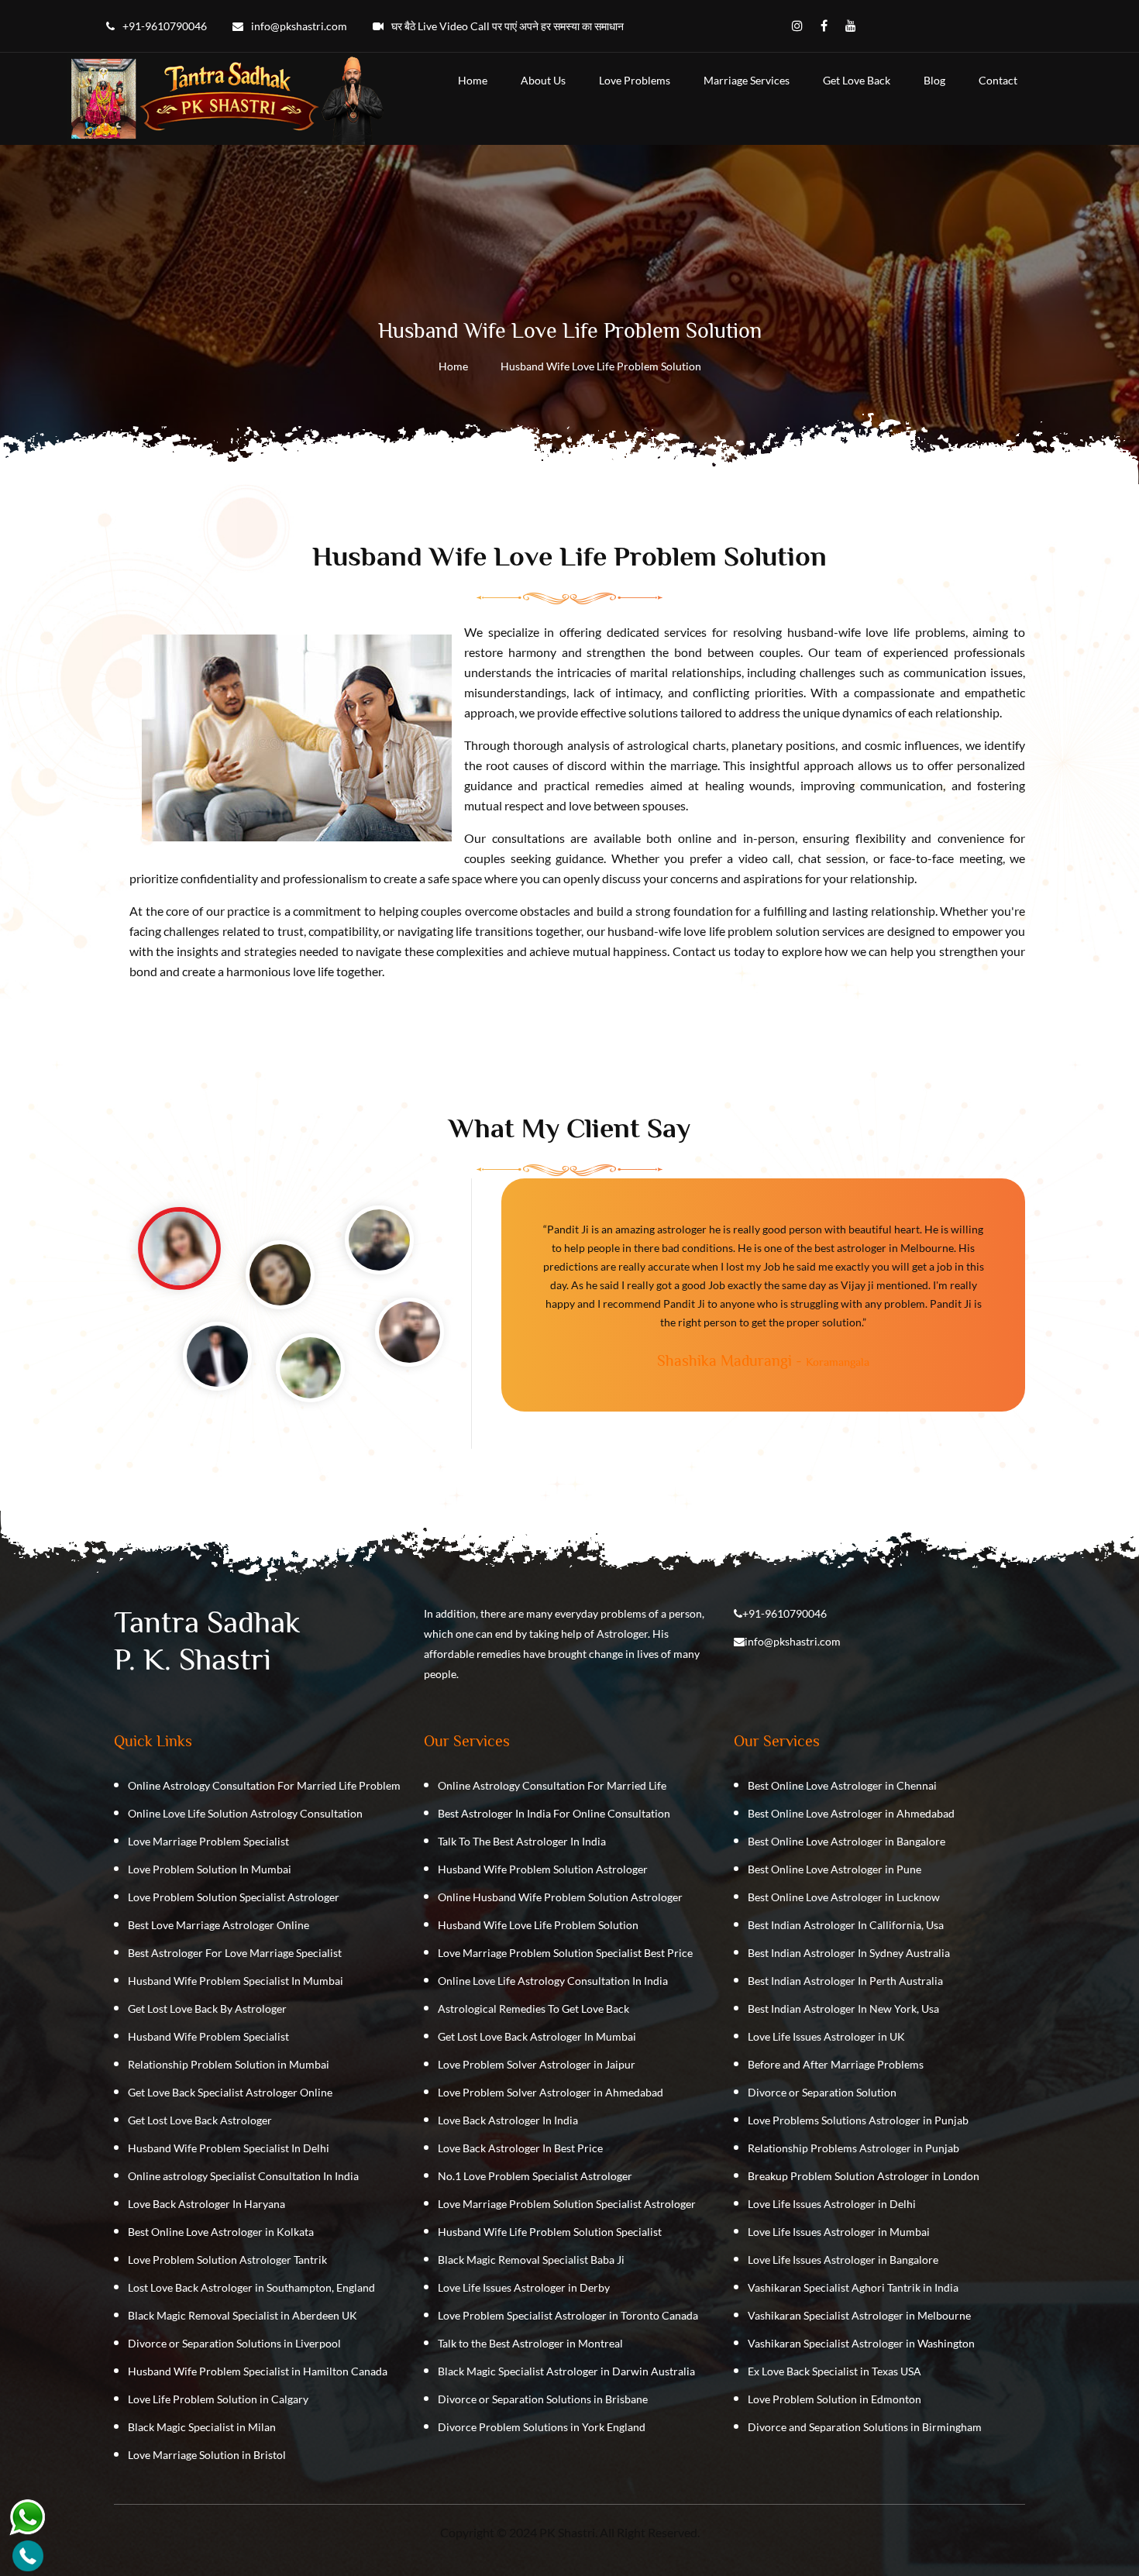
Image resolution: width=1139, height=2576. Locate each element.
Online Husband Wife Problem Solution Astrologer (560, 1897)
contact (998, 80)
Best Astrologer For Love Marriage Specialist (235, 1953)
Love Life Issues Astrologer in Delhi (832, 2204)
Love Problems (635, 80)
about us (543, 80)
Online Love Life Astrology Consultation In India (553, 1981)
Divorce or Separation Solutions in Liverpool (234, 2343)
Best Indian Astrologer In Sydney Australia (849, 1953)
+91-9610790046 (785, 1613)
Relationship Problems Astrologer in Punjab (853, 2148)
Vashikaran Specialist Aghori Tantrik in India (853, 2287)
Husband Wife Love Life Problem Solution (538, 1925)
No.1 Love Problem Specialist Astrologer (535, 2176)
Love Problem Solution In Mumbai (210, 1869)
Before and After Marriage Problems (836, 2064)
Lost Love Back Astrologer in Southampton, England (251, 2287)
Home (453, 366)
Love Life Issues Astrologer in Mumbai (839, 2232)
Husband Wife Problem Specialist (208, 2036)
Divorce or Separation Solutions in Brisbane (543, 2399)
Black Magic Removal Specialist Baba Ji (531, 2260)
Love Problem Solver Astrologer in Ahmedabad (551, 2092)
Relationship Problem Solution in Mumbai (229, 2064)
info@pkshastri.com (793, 1641)
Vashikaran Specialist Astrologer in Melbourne (859, 2315)
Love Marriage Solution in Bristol (207, 2455)
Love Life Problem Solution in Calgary (218, 2399)
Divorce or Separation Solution (822, 2092)
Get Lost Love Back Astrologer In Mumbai (537, 2036)
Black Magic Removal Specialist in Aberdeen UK (243, 2315)
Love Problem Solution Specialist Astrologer (234, 1897)
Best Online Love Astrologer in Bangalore (847, 1841)
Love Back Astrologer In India (508, 2120)
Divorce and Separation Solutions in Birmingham (865, 2427)
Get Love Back (857, 80)
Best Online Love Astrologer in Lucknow (844, 1897)
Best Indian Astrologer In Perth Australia (845, 1981)
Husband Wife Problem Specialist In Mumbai (236, 1981)
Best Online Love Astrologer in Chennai (842, 1785)
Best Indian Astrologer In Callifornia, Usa (846, 1925)
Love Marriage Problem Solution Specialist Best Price (565, 1953)
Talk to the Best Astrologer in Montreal (530, 2343)
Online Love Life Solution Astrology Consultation (245, 1813)
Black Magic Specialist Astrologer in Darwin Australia (566, 2371)
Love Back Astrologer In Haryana (206, 2204)
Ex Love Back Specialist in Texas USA (834, 2371)
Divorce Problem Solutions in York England (542, 2427)
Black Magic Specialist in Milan (202, 2427)
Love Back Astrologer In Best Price (520, 2148)
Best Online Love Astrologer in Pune (834, 1869)
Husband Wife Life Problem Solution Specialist (550, 2232)
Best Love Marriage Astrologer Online (219, 1925)
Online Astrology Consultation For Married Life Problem (264, 1785)
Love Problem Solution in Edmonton (834, 2399)
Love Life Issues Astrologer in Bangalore (843, 2260)
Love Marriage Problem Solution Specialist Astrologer (567, 2204)
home (473, 80)
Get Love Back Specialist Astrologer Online (230, 2092)
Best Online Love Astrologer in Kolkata (221, 2232)
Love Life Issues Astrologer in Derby (524, 2287)
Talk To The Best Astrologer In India (522, 1841)
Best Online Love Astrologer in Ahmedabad (851, 1813)
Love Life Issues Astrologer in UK (826, 2036)
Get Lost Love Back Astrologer (200, 2120)
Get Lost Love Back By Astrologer (207, 2009)
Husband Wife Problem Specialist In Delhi (229, 2148)
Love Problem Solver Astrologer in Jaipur (537, 2064)
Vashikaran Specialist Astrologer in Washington (861, 2343)
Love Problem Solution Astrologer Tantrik (227, 2260)
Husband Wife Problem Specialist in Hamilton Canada (258, 2371)
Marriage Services (747, 80)
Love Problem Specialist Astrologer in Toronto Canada (568, 2315)
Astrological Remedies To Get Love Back (533, 2009)
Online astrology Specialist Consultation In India (243, 2176)
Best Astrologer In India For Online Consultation (554, 1813)
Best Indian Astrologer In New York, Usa (843, 2009)
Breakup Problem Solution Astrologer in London (864, 2176)
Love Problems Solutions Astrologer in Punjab (858, 2120)
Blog (934, 80)
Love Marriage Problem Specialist (208, 1841)
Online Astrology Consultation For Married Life (552, 1785)
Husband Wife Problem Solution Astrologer (543, 1869)
